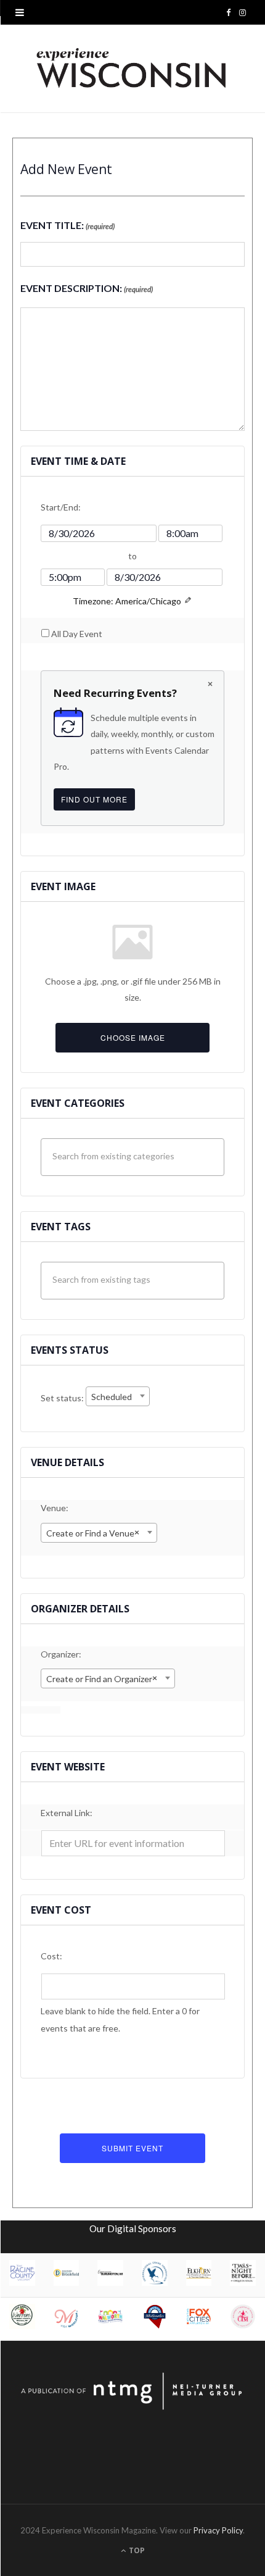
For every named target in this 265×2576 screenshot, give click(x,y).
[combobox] (118, 1396)
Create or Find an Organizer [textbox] (102, 1678)
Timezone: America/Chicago (127, 601)
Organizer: (61, 1654)
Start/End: (61, 507)
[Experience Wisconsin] (132, 69)
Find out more (97, 802)
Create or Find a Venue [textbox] (93, 1532)
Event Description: (87, 288)
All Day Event (77, 634)
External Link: (67, 1813)
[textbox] (136, 1156)
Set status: (63, 1398)
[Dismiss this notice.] (210, 685)
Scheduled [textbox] (112, 1397)
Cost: (51, 1956)
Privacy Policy (218, 2530)
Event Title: (67, 225)
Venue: (55, 1508)
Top (136, 2550)
